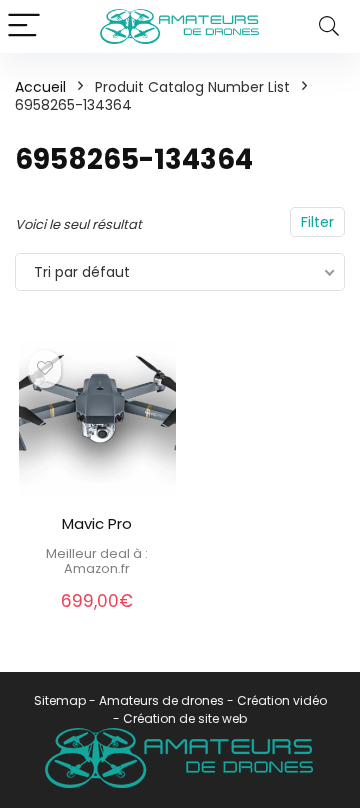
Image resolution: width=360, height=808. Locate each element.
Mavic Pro (97, 523)
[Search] (329, 26)
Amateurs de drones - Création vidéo (213, 700)
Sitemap (60, 700)
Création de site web (185, 718)
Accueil (40, 87)
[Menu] (24, 26)
